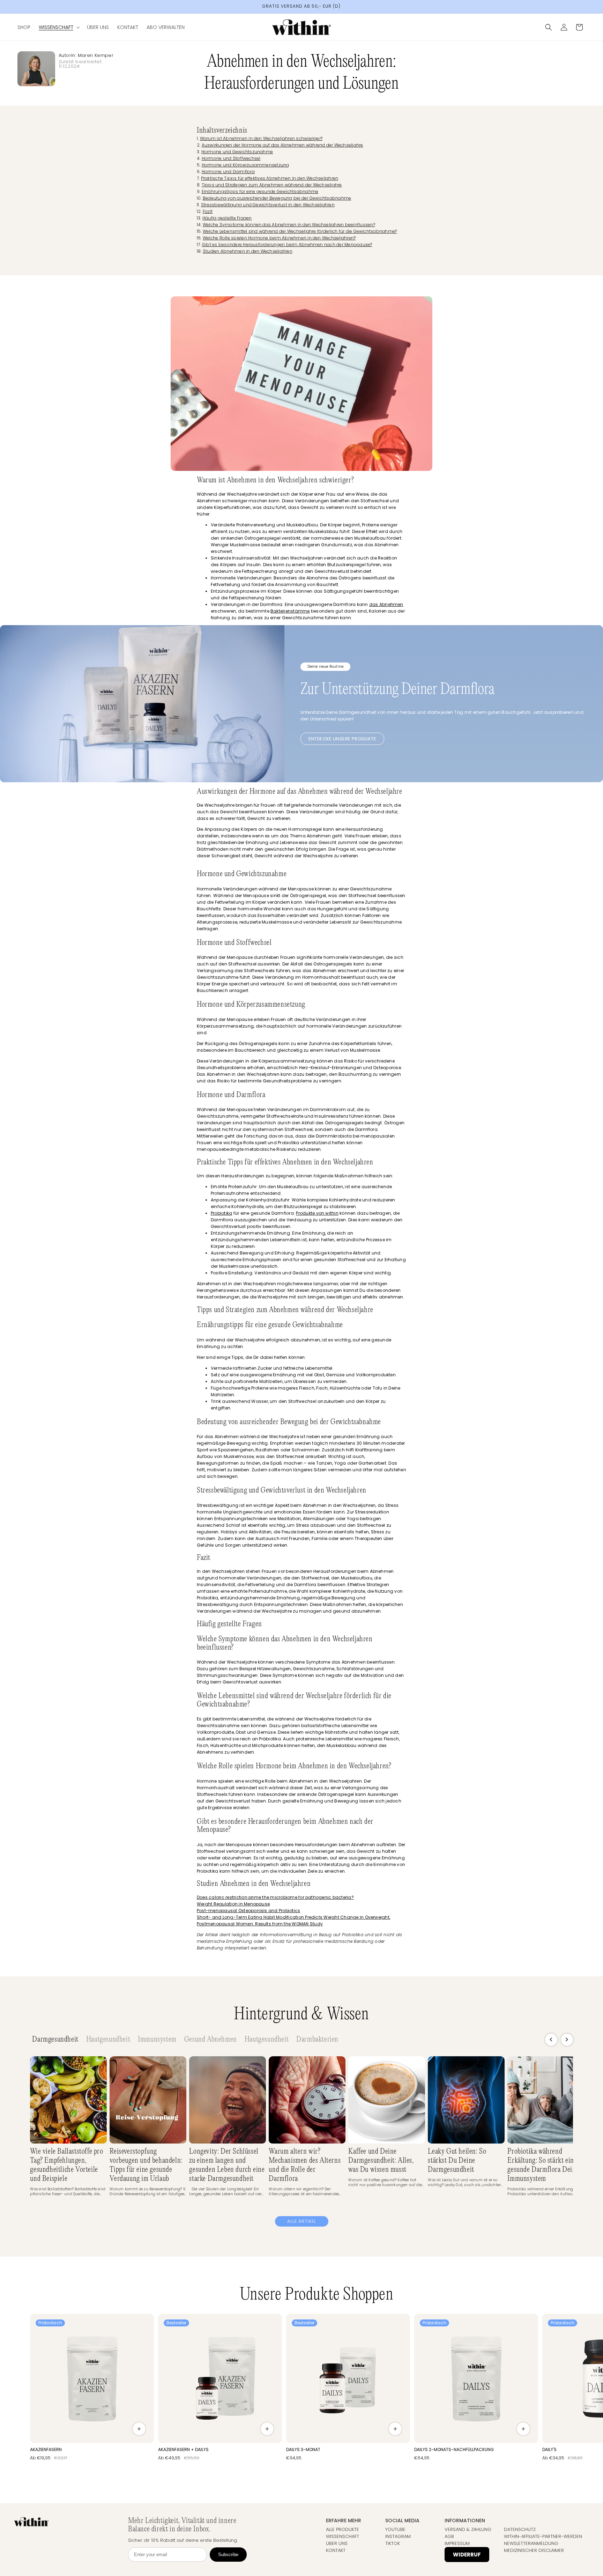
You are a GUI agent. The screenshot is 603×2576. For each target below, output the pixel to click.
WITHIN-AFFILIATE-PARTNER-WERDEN (543, 2536)
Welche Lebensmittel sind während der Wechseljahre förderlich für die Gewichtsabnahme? (300, 231)
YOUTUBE (395, 2529)
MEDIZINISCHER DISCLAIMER (534, 2550)
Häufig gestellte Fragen (227, 218)
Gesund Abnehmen (211, 2040)
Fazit (208, 211)
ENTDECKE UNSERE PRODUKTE (342, 739)
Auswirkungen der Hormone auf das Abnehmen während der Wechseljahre (282, 145)
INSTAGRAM (398, 2536)
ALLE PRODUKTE (343, 2529)
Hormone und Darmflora (228, 172)
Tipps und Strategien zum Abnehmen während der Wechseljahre (272, 185)
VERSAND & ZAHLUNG (468, 2529)
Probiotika (221, 1213)
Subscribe (228, 2555)
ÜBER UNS (337, 2543)
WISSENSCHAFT (343, 2536)
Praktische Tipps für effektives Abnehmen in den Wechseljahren (270, 178)
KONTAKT (336, 2550)
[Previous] (551, 2040)
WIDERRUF (467, 2555)
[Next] (567, 2040)
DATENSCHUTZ (520, 2529)
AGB (449, 2536)
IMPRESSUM (457, 2543)
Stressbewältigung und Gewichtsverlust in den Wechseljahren (268, 205)
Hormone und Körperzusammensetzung (245, 165)
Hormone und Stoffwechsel (231, 158)
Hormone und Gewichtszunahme (237, 152)
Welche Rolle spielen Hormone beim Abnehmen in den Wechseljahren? (279, 238)
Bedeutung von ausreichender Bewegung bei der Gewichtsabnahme (277, 198)
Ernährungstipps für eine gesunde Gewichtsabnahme (260, 191)
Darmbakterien (317, 2040)
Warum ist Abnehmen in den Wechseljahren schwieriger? (261, 138)
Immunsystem (157, 2040)
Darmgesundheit (55, 2040)
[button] (59, 27)
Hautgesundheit (108, 2040)
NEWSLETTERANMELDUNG (531, 2543)
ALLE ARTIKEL (302, 2221)
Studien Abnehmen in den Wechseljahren (248, 251)
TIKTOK (393, 2543)
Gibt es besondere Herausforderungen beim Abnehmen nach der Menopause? (287, 245)
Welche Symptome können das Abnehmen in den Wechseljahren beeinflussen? (289, 225)
